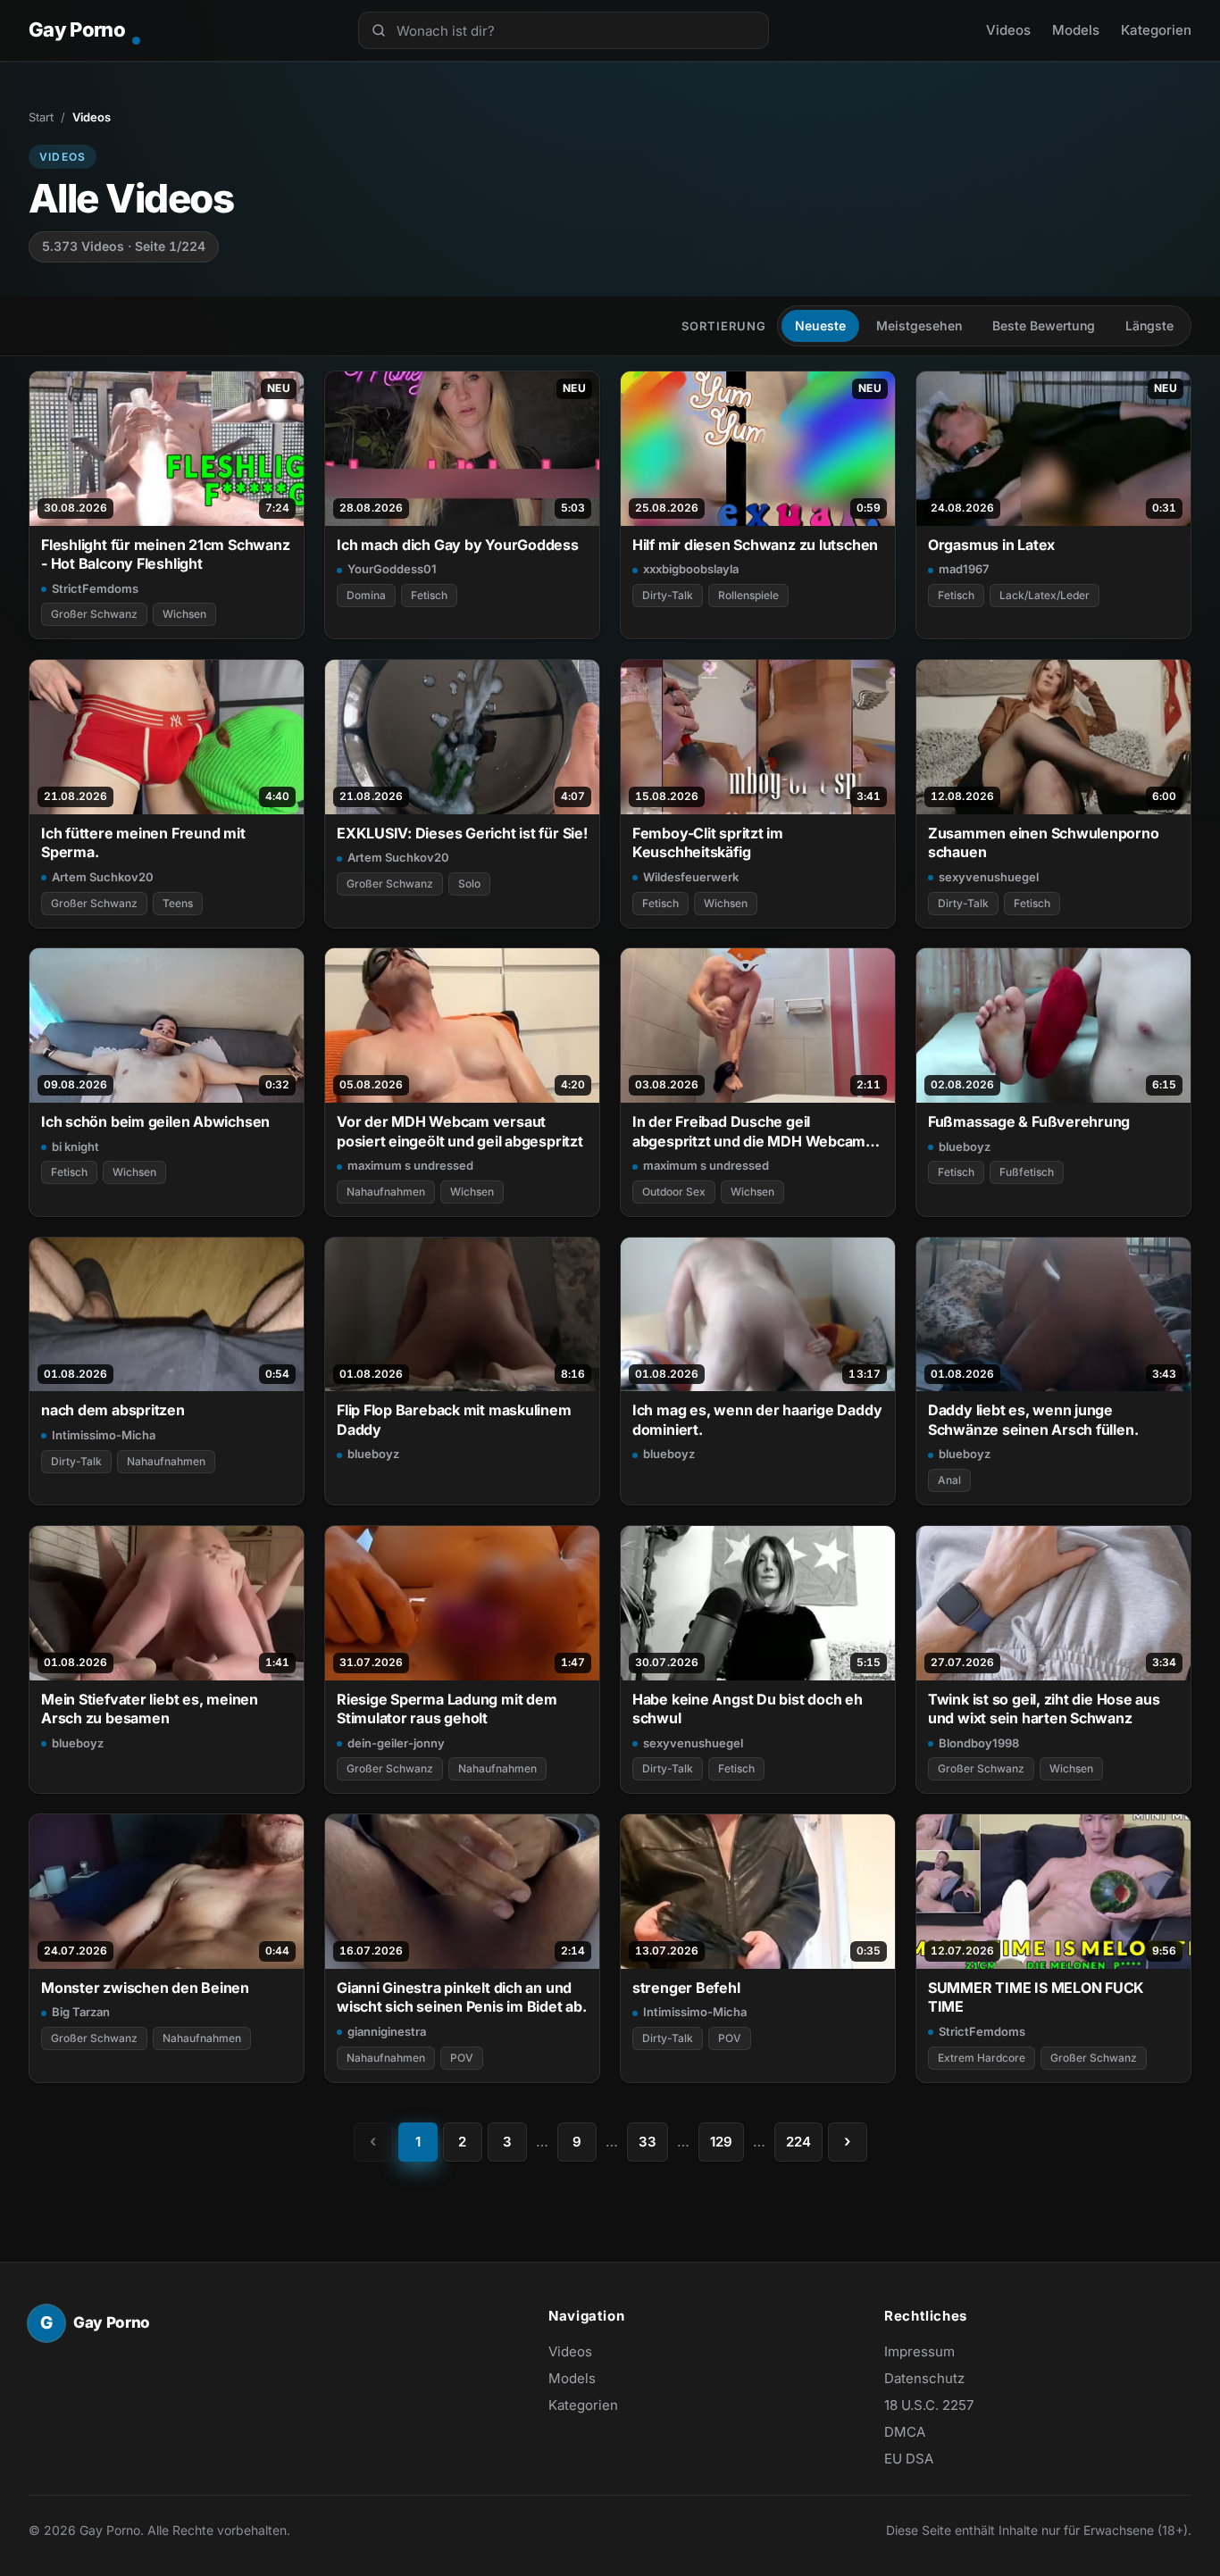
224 (798, 2142)
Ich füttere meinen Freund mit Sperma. (143, 842)
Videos (1008, 30)
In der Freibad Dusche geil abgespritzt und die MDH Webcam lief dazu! (749, 1132)
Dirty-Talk (668, 595)
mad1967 (964, 569)
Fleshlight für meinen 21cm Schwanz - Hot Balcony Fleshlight (165, 554)
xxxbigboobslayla (691, 569)
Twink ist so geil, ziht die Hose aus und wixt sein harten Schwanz (1044, 1709)
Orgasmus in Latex (991, 545)
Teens (178, 903)
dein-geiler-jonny (396, 1743)
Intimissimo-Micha (104, 1435)
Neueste (820, 325)
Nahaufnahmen (386, 1192)
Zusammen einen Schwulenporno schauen (1044, 842)
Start (41, 117)
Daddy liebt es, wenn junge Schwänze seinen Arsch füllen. (1033, 1419)
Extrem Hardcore (982, 2058)
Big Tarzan (81, 2012)
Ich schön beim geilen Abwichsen (155, 1121)
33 (648, 2142)
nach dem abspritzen (113, 1410)
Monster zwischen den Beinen (145, 1988)
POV (462, 2058)
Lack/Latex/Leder (1045, 595)
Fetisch (429, 595)
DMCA (905, 2432)
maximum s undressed (410, 1165)
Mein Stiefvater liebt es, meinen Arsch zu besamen (150, 1709)
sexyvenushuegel (989, 877)
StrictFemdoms (95, 588)
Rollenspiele (748, 595)
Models (1076, 30)
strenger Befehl (686, 1988)
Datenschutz (924, 2378)
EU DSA (909, 2459)
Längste (1149, 325)
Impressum (919, 2351)
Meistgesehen (919, 325)
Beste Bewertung (1044, 325)
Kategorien (1156, 30)
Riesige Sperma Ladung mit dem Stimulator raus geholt (447, 1709)
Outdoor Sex (674, 1192)
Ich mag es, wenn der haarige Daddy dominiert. (757, 1419)
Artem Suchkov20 (103, 877)
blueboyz (965, 1146)
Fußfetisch (1027, 1172)
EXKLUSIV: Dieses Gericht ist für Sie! (462, 833)
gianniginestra (387, 2031)
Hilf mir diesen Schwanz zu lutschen (755, 545)
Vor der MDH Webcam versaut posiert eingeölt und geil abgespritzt (460, 1131)
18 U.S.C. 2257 (929, 2405)
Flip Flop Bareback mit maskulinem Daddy (454, 1419)
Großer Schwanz (94, 614)
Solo (469, 884)
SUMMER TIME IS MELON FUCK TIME (1036, 1997)
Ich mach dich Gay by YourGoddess (458, 545)
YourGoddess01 (392, 569)
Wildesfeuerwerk (691, 877)
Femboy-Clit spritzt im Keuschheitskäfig (708, 842)
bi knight (75, 1146)
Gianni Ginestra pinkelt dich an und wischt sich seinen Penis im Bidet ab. (462, 1997)
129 (721, 2142)
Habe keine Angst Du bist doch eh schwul (748, 1709)
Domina (366, 595)
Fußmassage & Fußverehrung (1029, 1121)
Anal (949, 1480)
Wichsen (184, 614)
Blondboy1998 (979, 1743)
